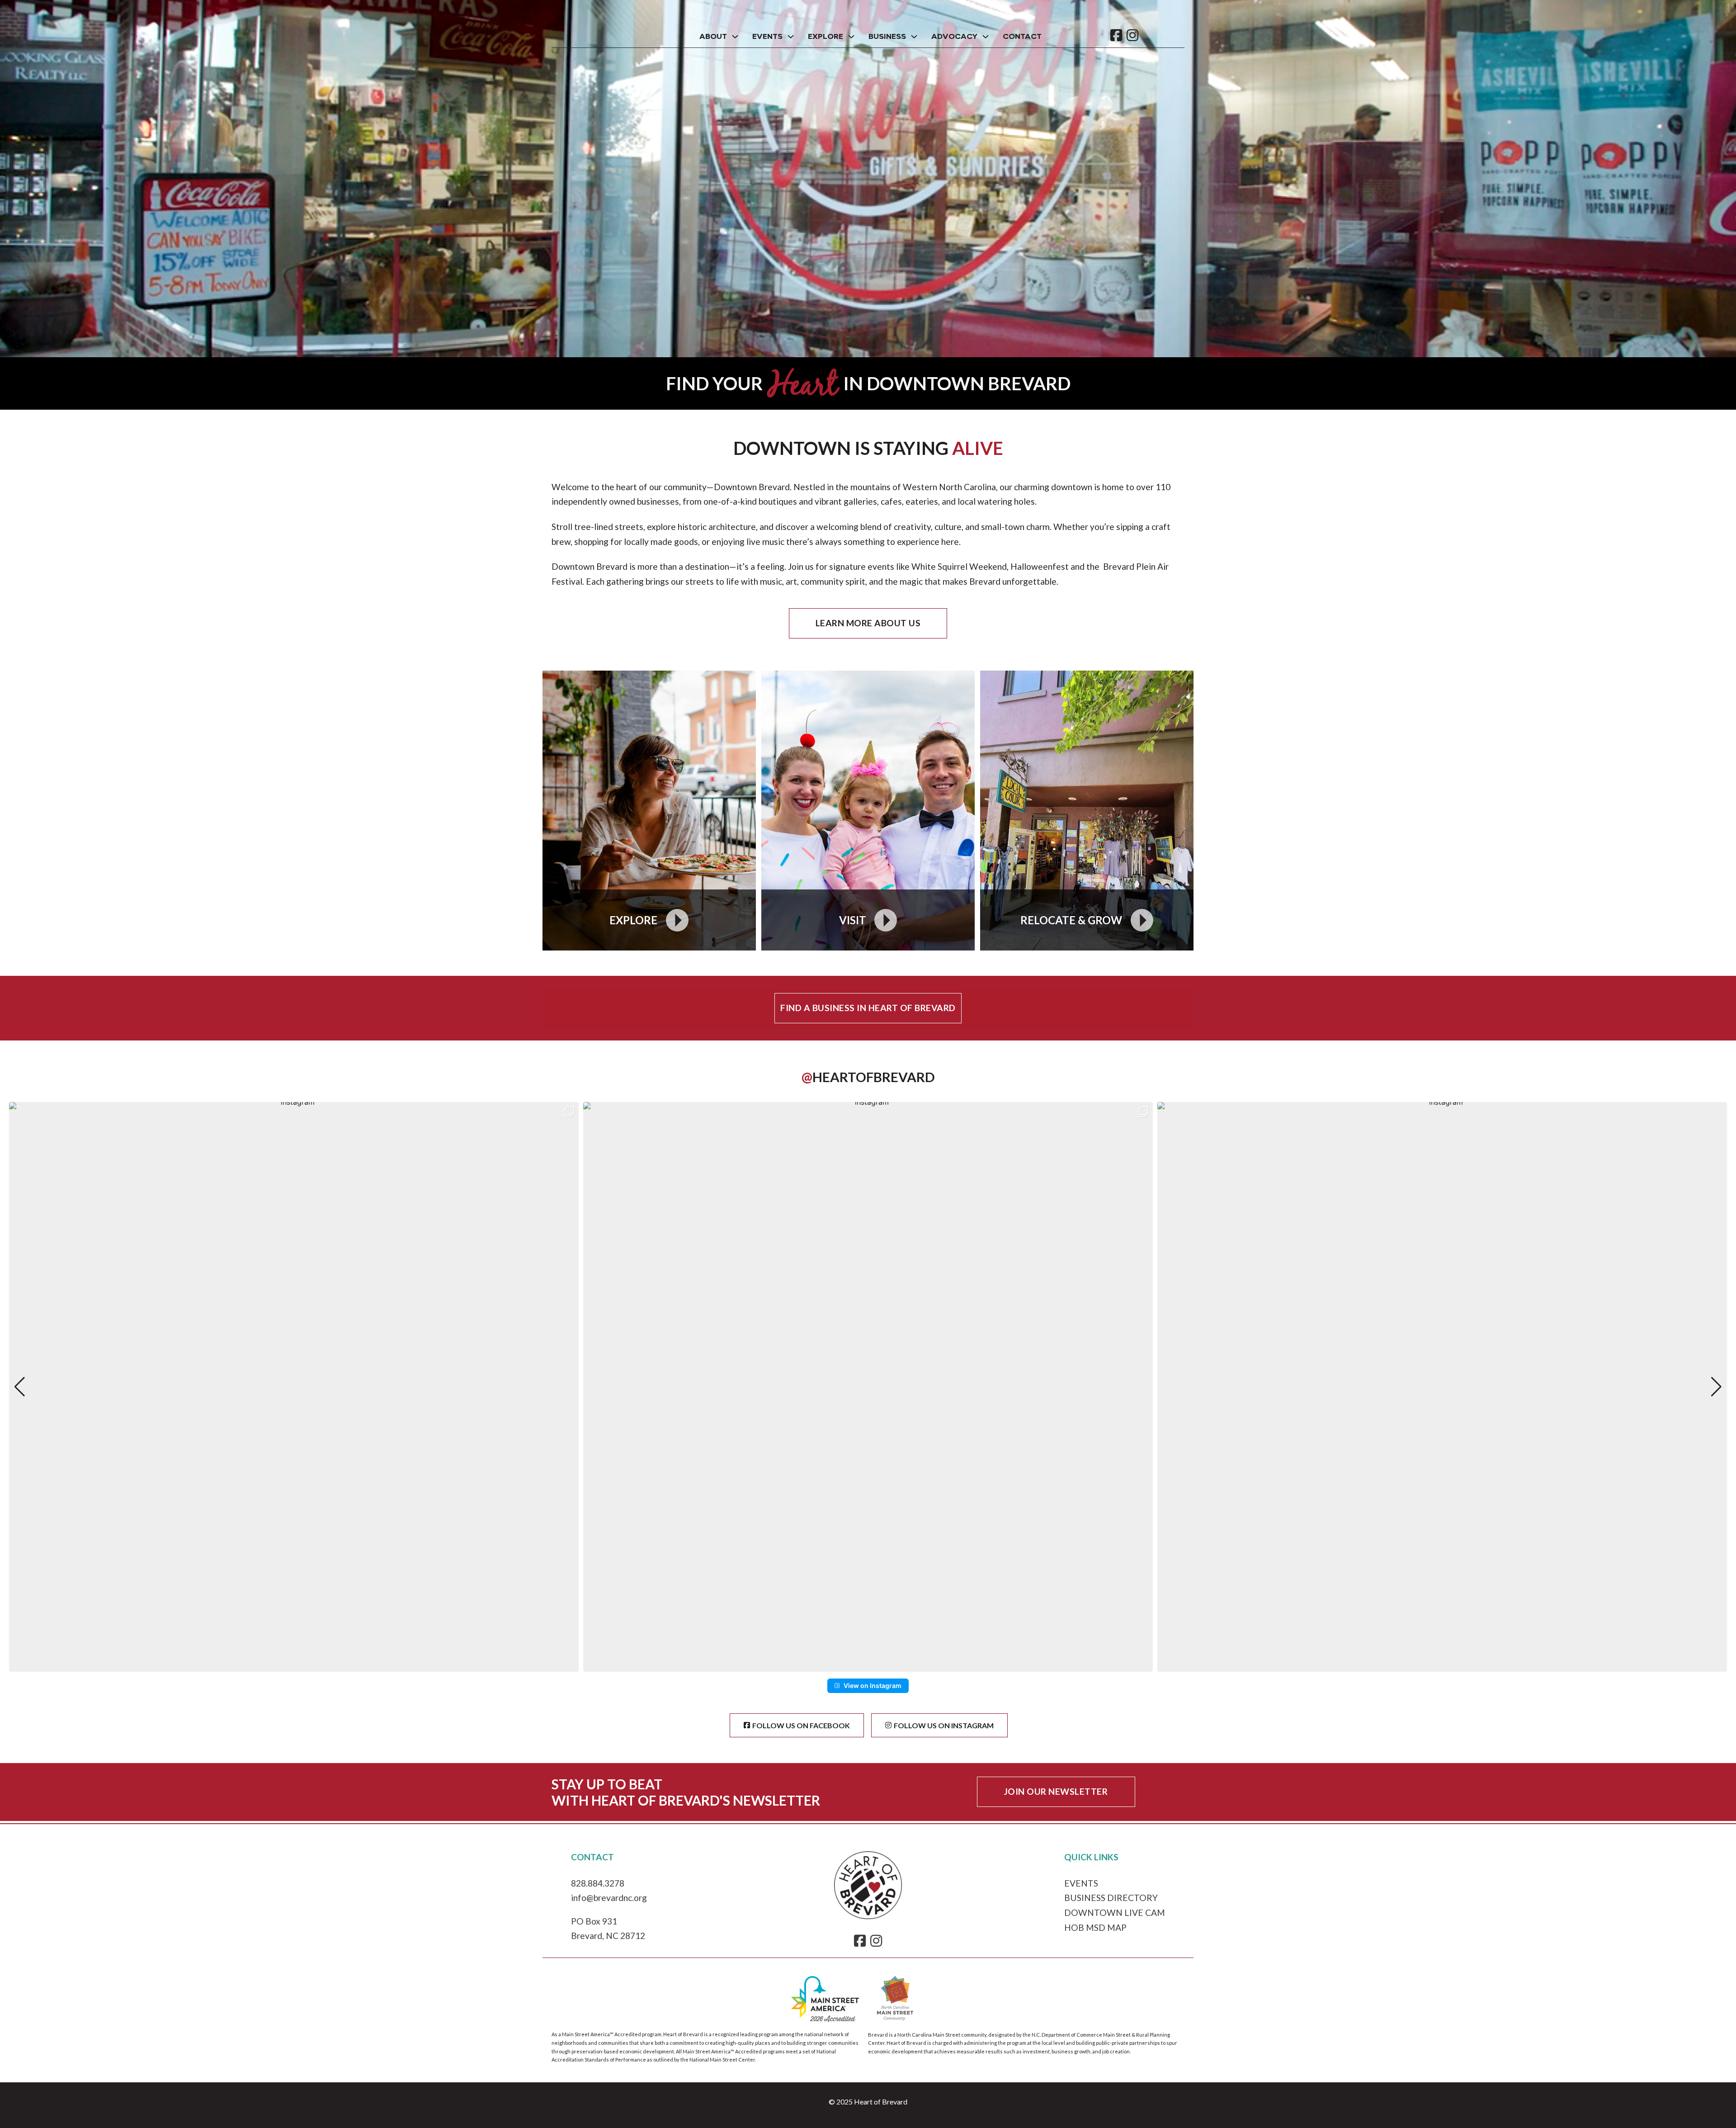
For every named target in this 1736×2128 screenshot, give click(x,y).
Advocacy (954, 37)
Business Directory (1111, 1898)
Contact (1022, 37)
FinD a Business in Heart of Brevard (868, 1008)
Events (767, 37)
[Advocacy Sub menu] (986, 37)
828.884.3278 (598, 1883)
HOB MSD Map (1095, 1927)
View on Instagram (873, 1686)
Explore (826, 37)
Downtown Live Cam (1115, 1913)
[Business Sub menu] (914, 37)
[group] (294, 1387)
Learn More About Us (868, 623)
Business (887, 37)
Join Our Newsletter (1056, 1791)
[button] (868, 1665)
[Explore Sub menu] (851, 37)
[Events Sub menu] (791, 37)
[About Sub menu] (735, 37)
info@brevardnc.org (609, 1898)
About (713, 37)
